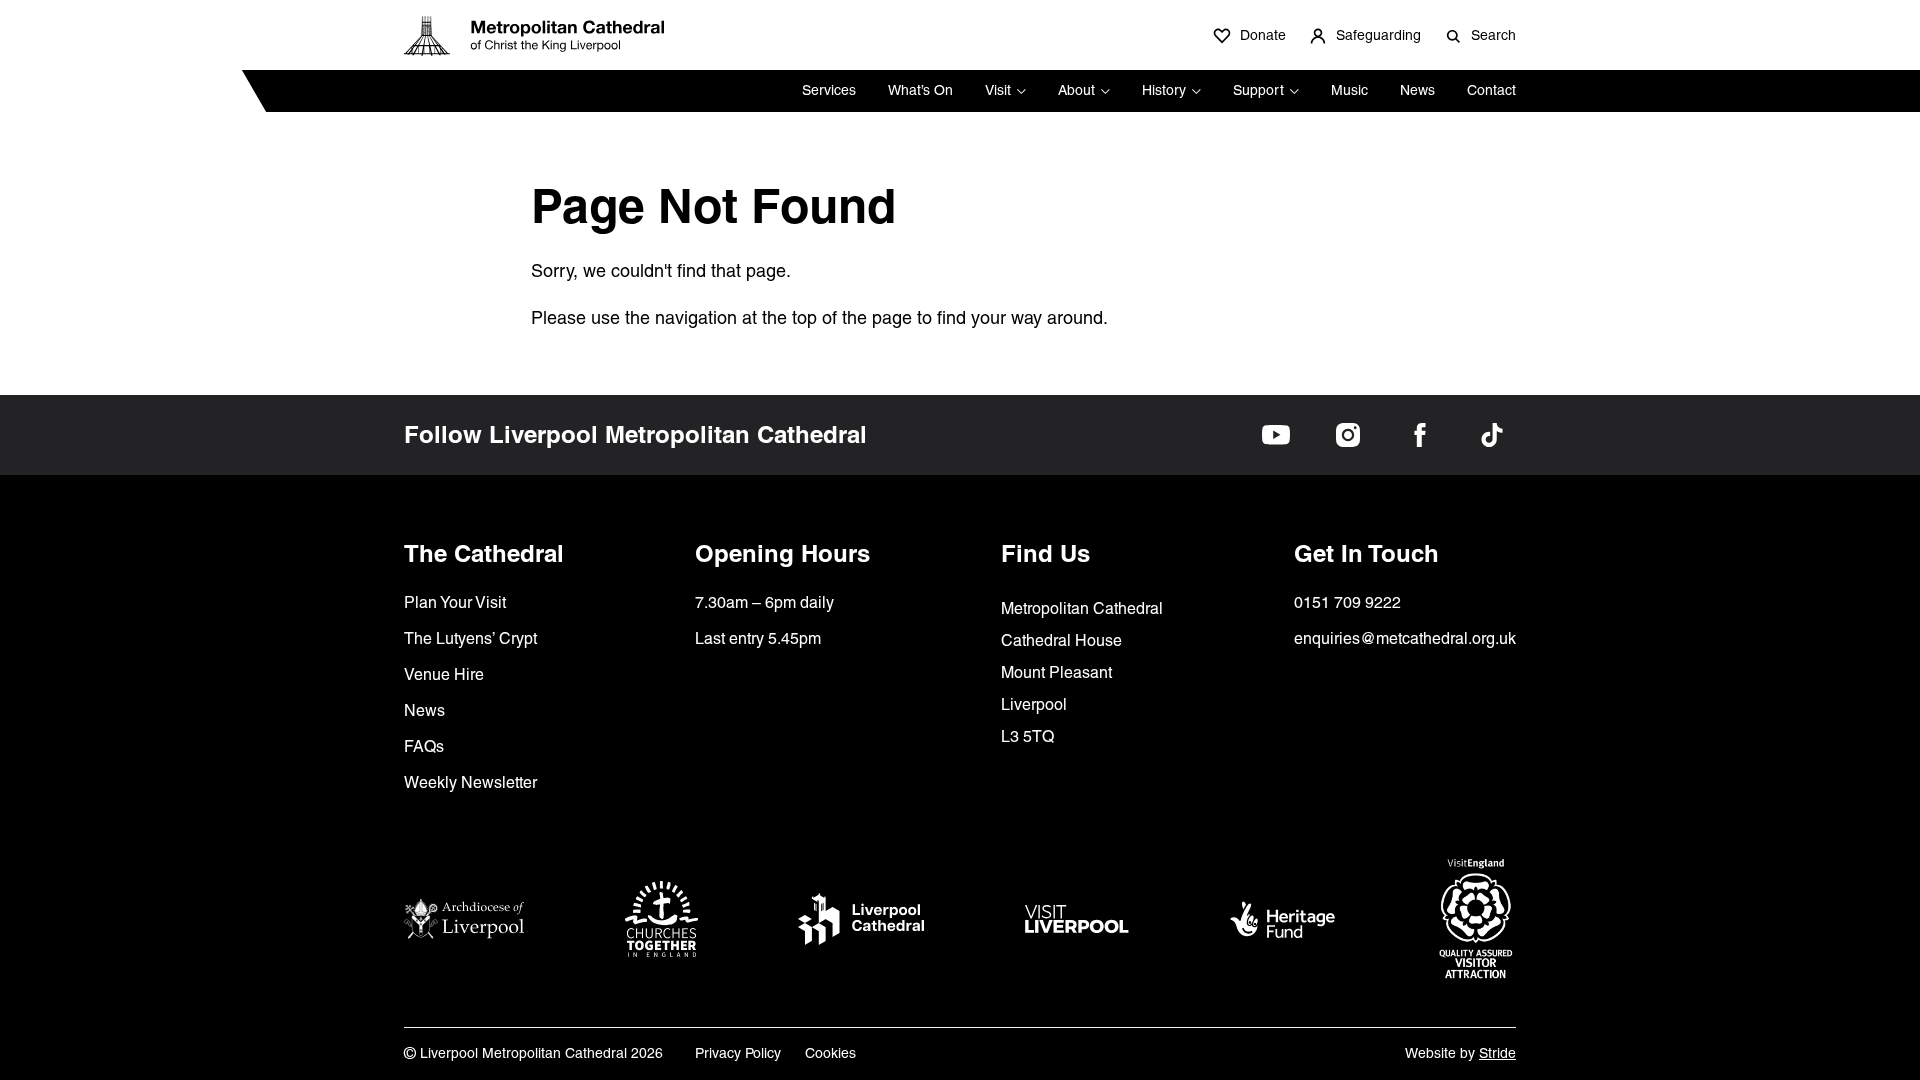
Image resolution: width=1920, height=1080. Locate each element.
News (1417, 90)
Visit (998, 90)
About (1076, 90)
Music (1349, 90)
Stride (1497, 1053)
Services (829, 90)
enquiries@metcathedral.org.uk (1405, 638)
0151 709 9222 (1347, 602)
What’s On (920, 90)
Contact (1491, 90)
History (1164, 90)
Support (1258, 90)
